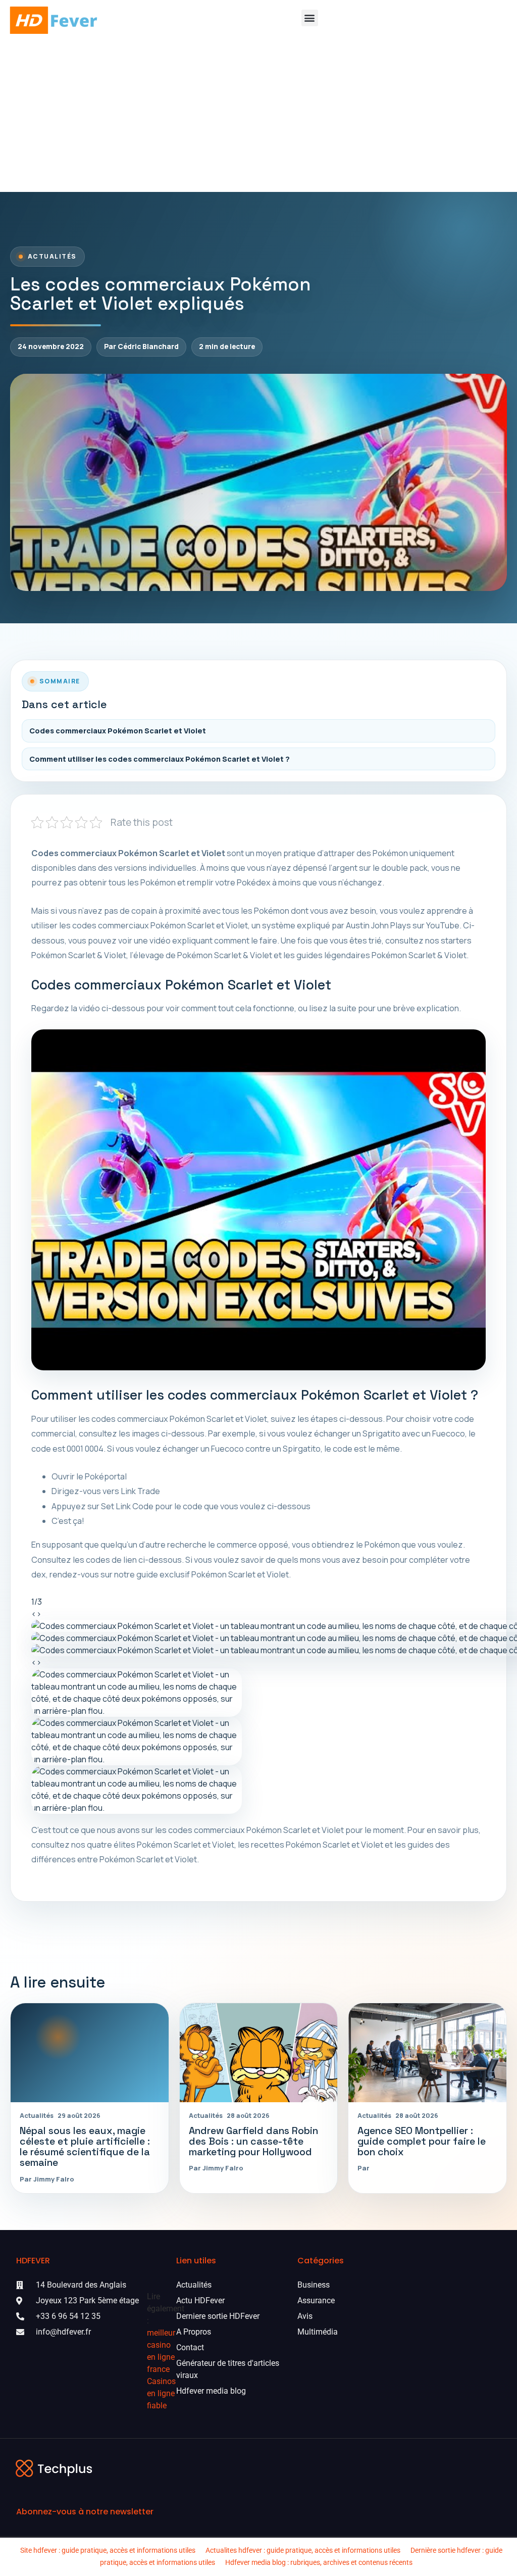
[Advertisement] (258, 116)
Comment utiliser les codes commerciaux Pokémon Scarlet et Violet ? (160, 759)
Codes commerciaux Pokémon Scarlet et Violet (118, 731)
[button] (310, 18)
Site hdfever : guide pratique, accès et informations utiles (108, 2550)
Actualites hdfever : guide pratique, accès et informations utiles (303, 2550)
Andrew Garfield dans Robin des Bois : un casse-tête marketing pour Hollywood (253, 2141)
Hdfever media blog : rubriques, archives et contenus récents (319, 2562)
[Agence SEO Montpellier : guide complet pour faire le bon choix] (427, 2052)
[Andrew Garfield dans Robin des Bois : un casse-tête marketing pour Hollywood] (259, 2052)
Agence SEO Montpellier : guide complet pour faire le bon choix (422, 2141)
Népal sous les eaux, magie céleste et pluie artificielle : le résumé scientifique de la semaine (85, 2147)
